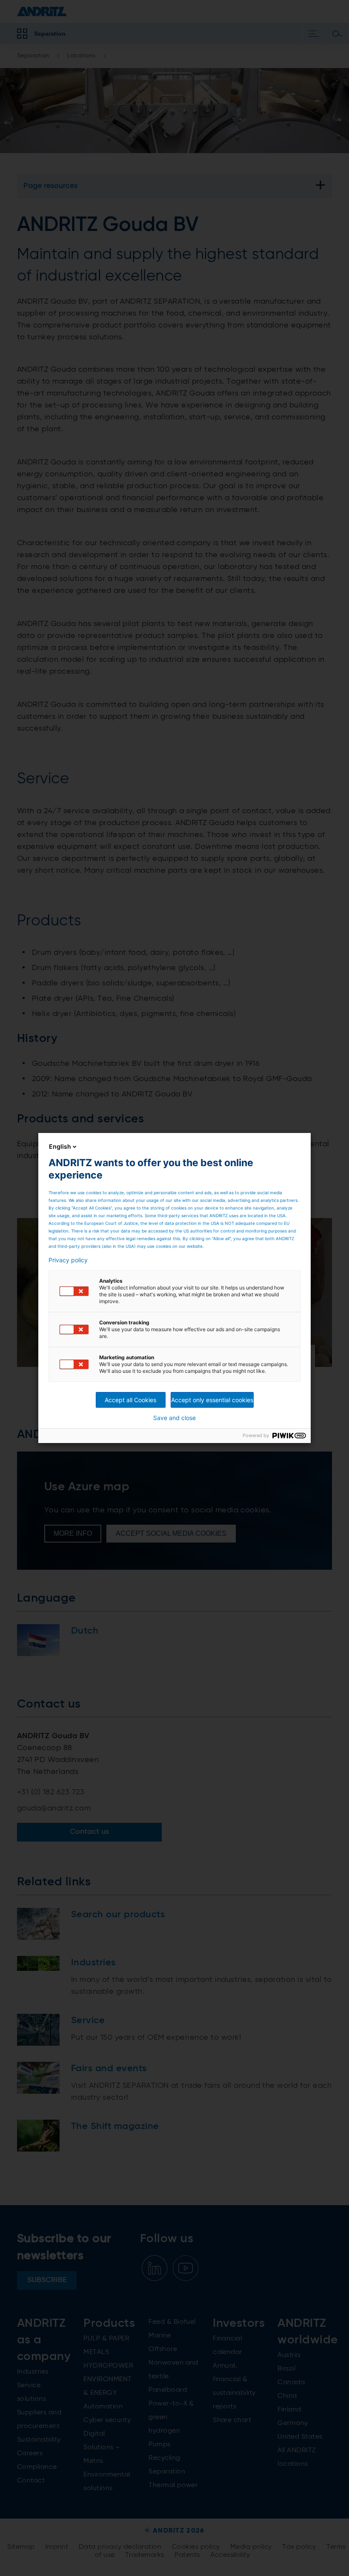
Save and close (174, 1418)
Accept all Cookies (130, 1400)
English (60, 1146)
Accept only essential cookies (212, 1400)
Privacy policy (68, 1260)
